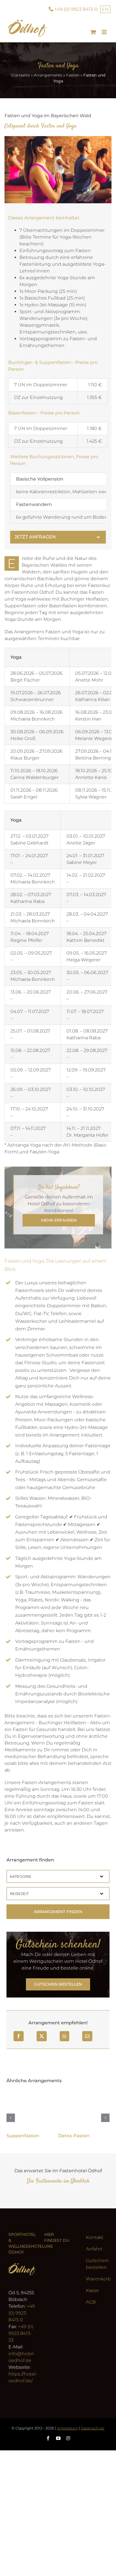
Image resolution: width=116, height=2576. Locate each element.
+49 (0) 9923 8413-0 (22, 2313)
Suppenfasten (23, 2136)
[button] (58, 537)
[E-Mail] (87, 2036)
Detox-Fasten (74, 2136)
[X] (42, 2036)
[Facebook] (19, 2036)
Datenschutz (93, 2428)
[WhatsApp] (64, 2036)
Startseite (20, 75)
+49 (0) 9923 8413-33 (21, 2333)
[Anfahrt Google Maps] (58, 2293)
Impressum (67, 2428)
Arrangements (48, 75)
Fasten (73, 75)
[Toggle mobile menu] (105, 32)
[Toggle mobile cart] (93, 32)
